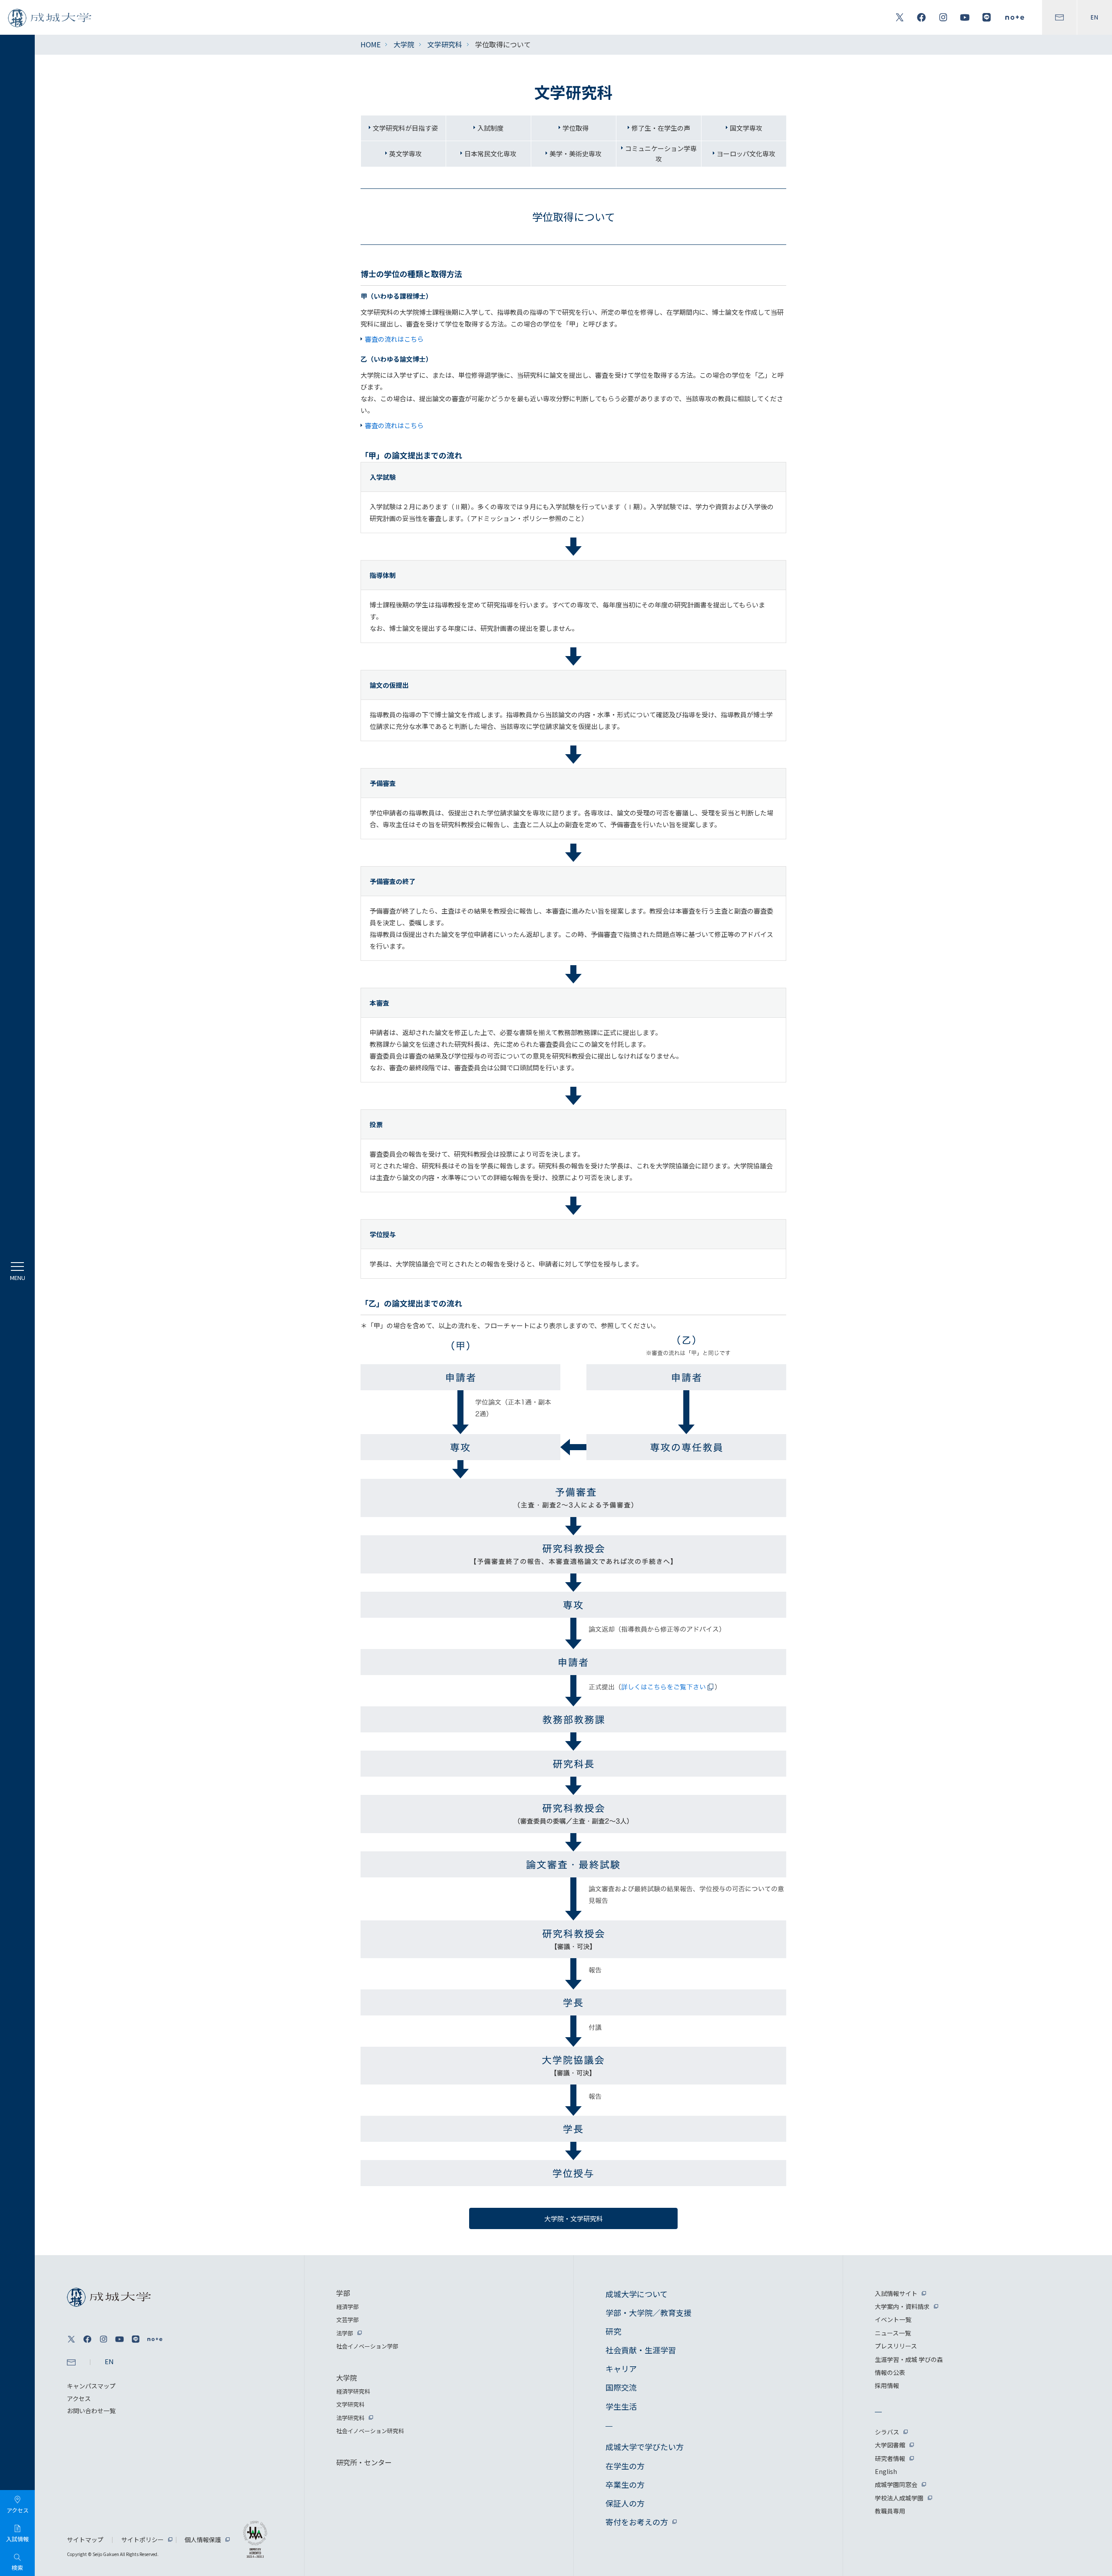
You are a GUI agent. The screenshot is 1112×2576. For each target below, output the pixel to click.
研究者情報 (890, 2458)
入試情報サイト (896, 2293)
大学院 (404, 44)
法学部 (345, 2333)
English (886, 2471)
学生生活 (621, 2406)
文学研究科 (445, 44)
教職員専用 (890, 2511)
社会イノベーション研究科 (370, 2431)
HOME (371, 44)
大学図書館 (890, 2445)
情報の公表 (890, 2372)
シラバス (887, 2432)
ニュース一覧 (893, 2333)
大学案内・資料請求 (902, 2306)
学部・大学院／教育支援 (649, 2312)
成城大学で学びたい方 (645, 2447)
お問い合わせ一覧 (91, 2411)
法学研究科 (350, 2418)
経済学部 (347, 2307)
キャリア (621, 2368)
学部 (343, 2293)
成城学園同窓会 (896, 2484)
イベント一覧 (893, 2319)
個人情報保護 (203, 2540)
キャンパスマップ (91, 2386)
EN (1095, 17)
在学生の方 (625, 2466)
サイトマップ (85, 2540)
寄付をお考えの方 (637, 2522)
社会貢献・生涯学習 (641, 2350)
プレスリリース (896, 2346)
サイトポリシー (142, 2540)
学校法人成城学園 (899, 2498)
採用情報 (887, 2385)
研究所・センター (364, 2462)
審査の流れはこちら (394, 339)
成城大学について (637, 2294)
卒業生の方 (625, 2484)
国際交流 (621, 2387)
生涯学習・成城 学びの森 (909, 2359)
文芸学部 (347, 2320)
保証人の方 (625, 2503)
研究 (613, 2331)
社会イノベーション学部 (367, 2346)
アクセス (79, 2398)
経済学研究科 (353, 2391)
